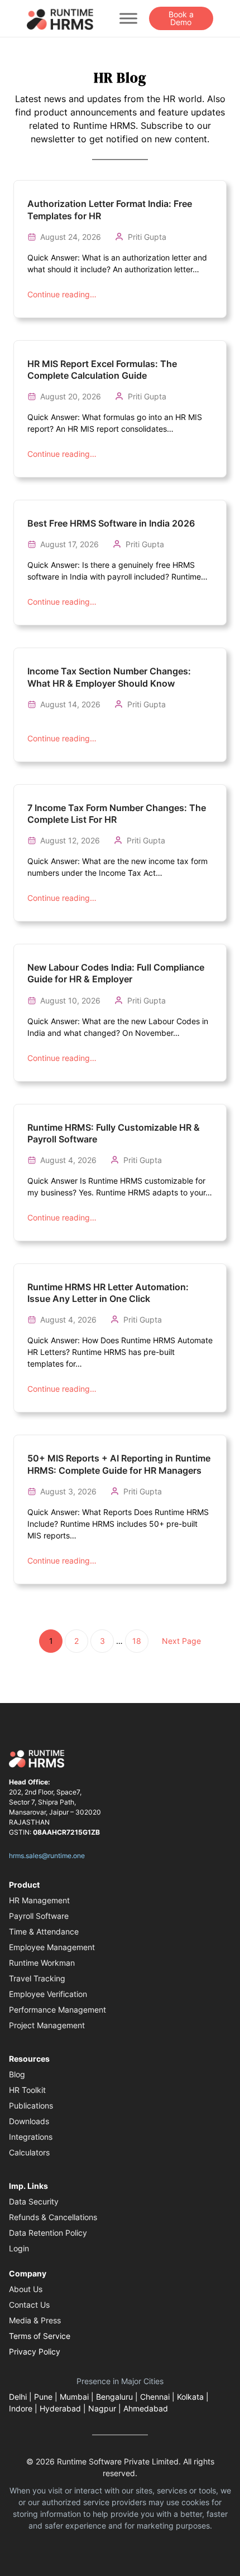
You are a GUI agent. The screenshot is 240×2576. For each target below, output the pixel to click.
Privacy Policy (35, 2351)
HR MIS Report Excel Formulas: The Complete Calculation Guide (102, 370)
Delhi (18, 2397)
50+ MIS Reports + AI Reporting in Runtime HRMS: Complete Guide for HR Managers (119, 1464)
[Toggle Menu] (128, 18)
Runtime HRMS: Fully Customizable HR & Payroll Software (114, 1133)
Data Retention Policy (48, 2233)
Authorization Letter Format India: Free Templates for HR (110, 209)
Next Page (181, 1641)
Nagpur (102, 2408)
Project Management (47, 2025)
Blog (17, 2074)
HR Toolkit (27, 2090)
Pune (43, 2397)
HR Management (39, 1900)
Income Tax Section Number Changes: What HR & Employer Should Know (109, 677)
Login (19, 2248)
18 (137, 1641)
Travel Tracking (37, 1978)
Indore (21, 2408)
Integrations (31, 2137)
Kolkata (190, 2397)
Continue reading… (62, 294)
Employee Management (52, 1947)
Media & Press (35, 2320)
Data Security (34, 2201)
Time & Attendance (44, 1931)
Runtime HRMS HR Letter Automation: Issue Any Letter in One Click (108, 1293)
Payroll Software (39, 1916)
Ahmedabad (146, 2408)
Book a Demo (181, 18)
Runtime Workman (42, 1963)
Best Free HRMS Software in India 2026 (111, 523)
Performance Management (57, 2010)
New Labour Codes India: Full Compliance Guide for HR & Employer (116, 973)
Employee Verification (48, 1994)
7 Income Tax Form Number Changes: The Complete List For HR (117, 814)
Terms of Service (40, 2336)
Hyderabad (60, 2408)
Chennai (155, 2397)
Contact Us (29, 2305)
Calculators (29, 2152)
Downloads (29, 2121)
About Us (26, 2289)
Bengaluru (114, 2397)
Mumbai (74, 2397)
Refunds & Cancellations (53, 2217)
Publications (31, 2105)
